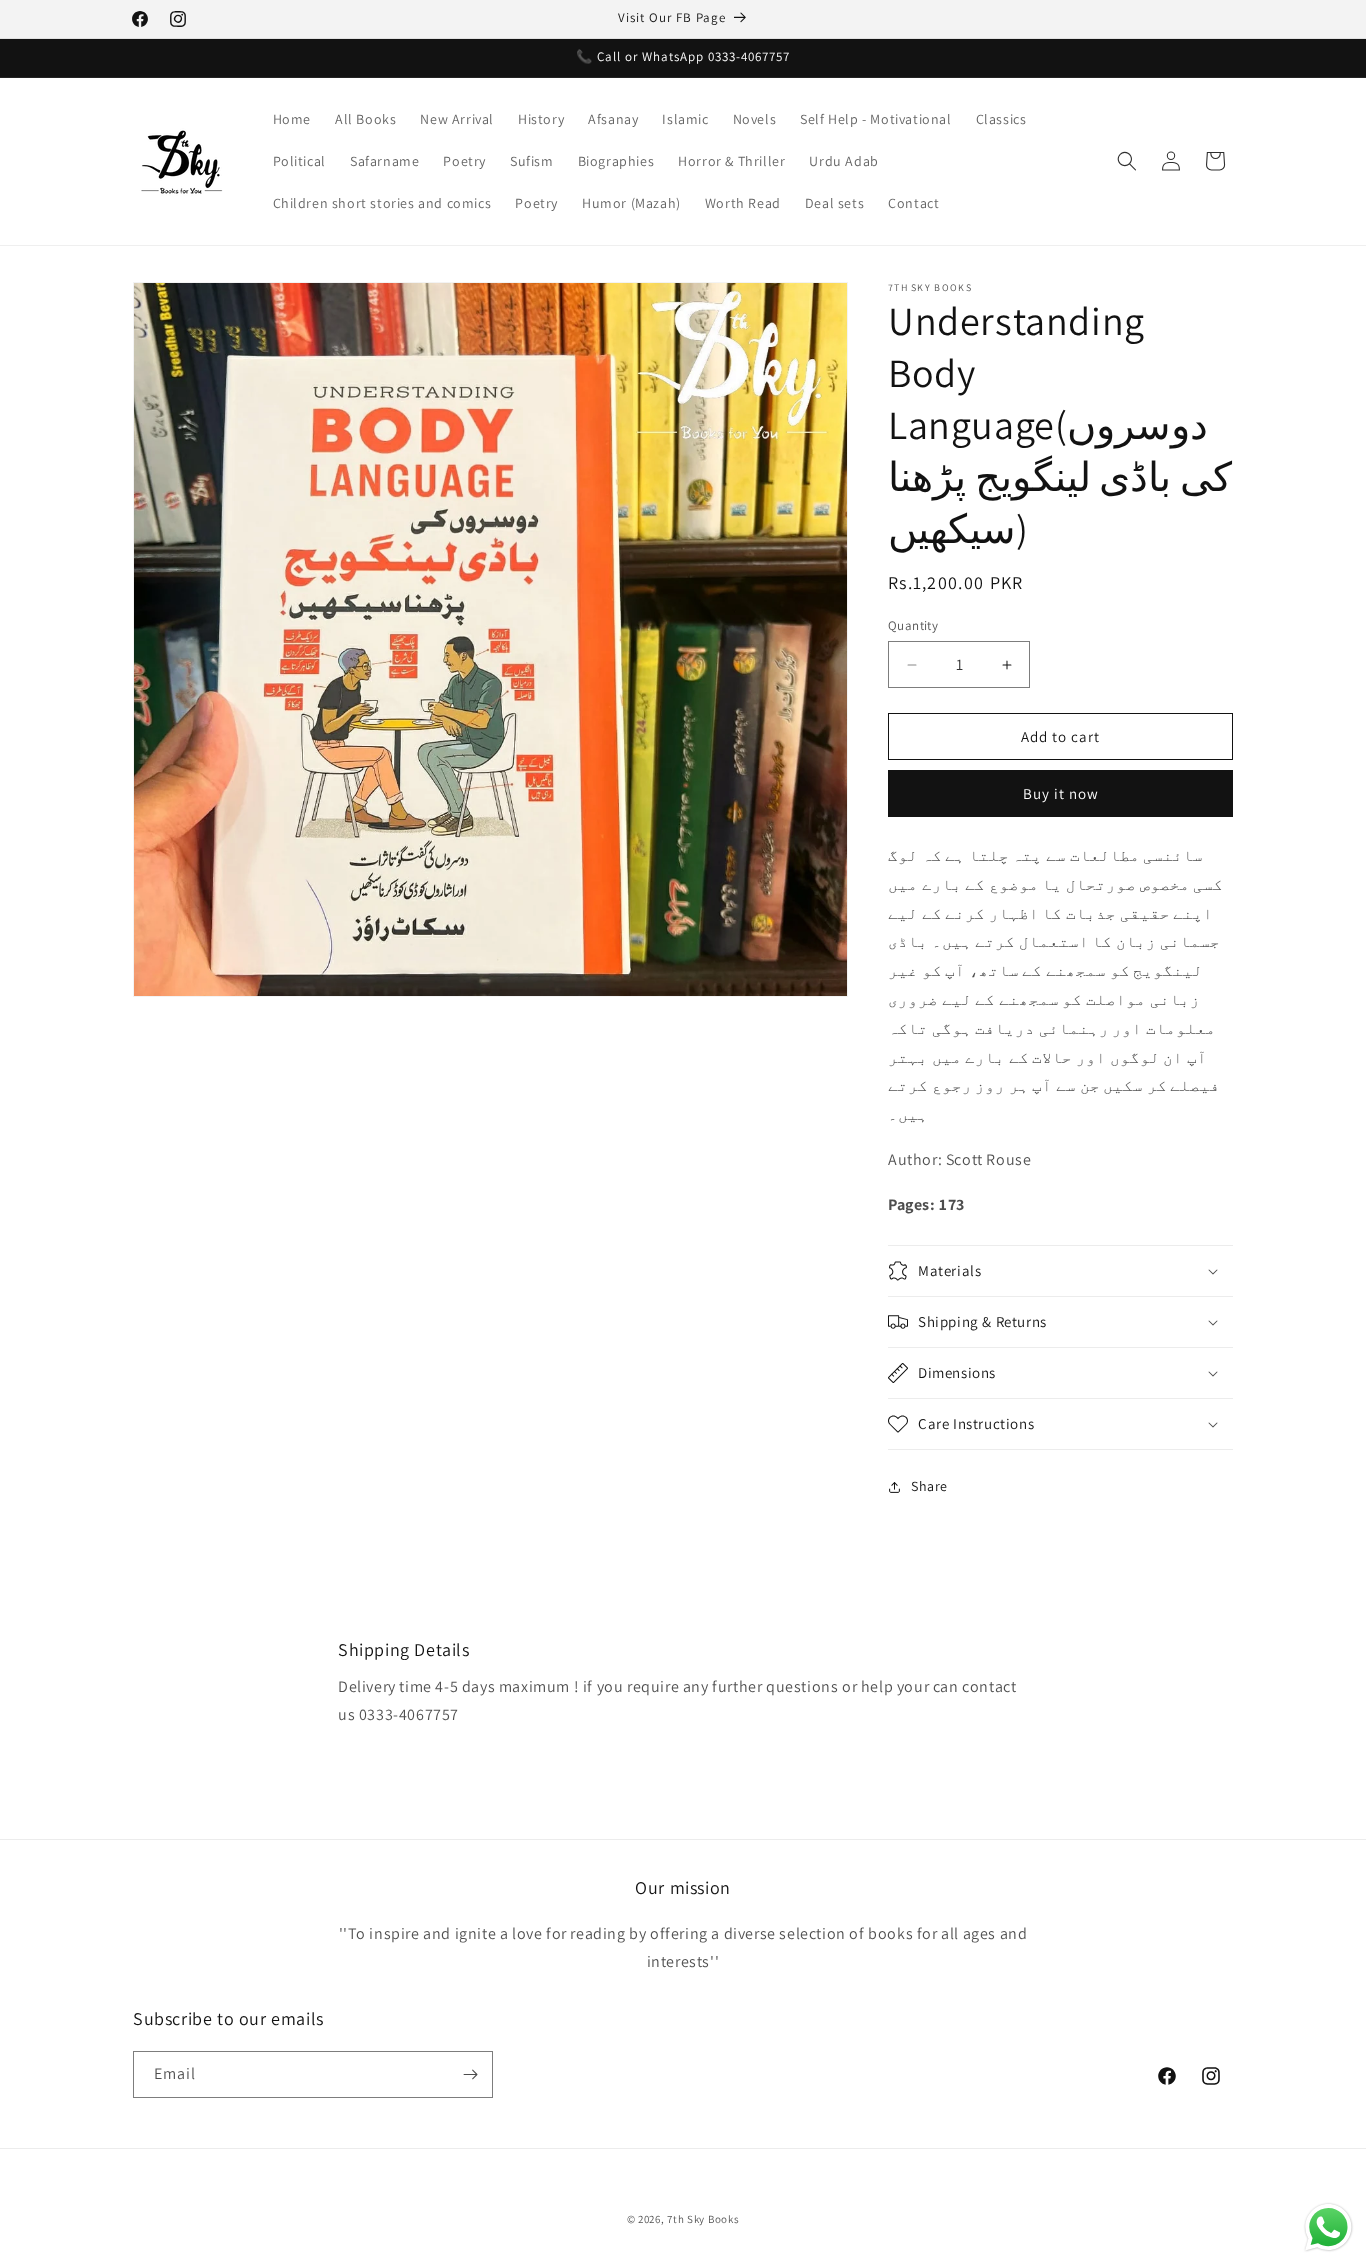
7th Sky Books (703, 2219)
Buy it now (1061, 793)
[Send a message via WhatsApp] (1328, 2227)
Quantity (913, 625)
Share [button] (929, 1486)
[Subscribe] (470, 2074)
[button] (1127, 161)
